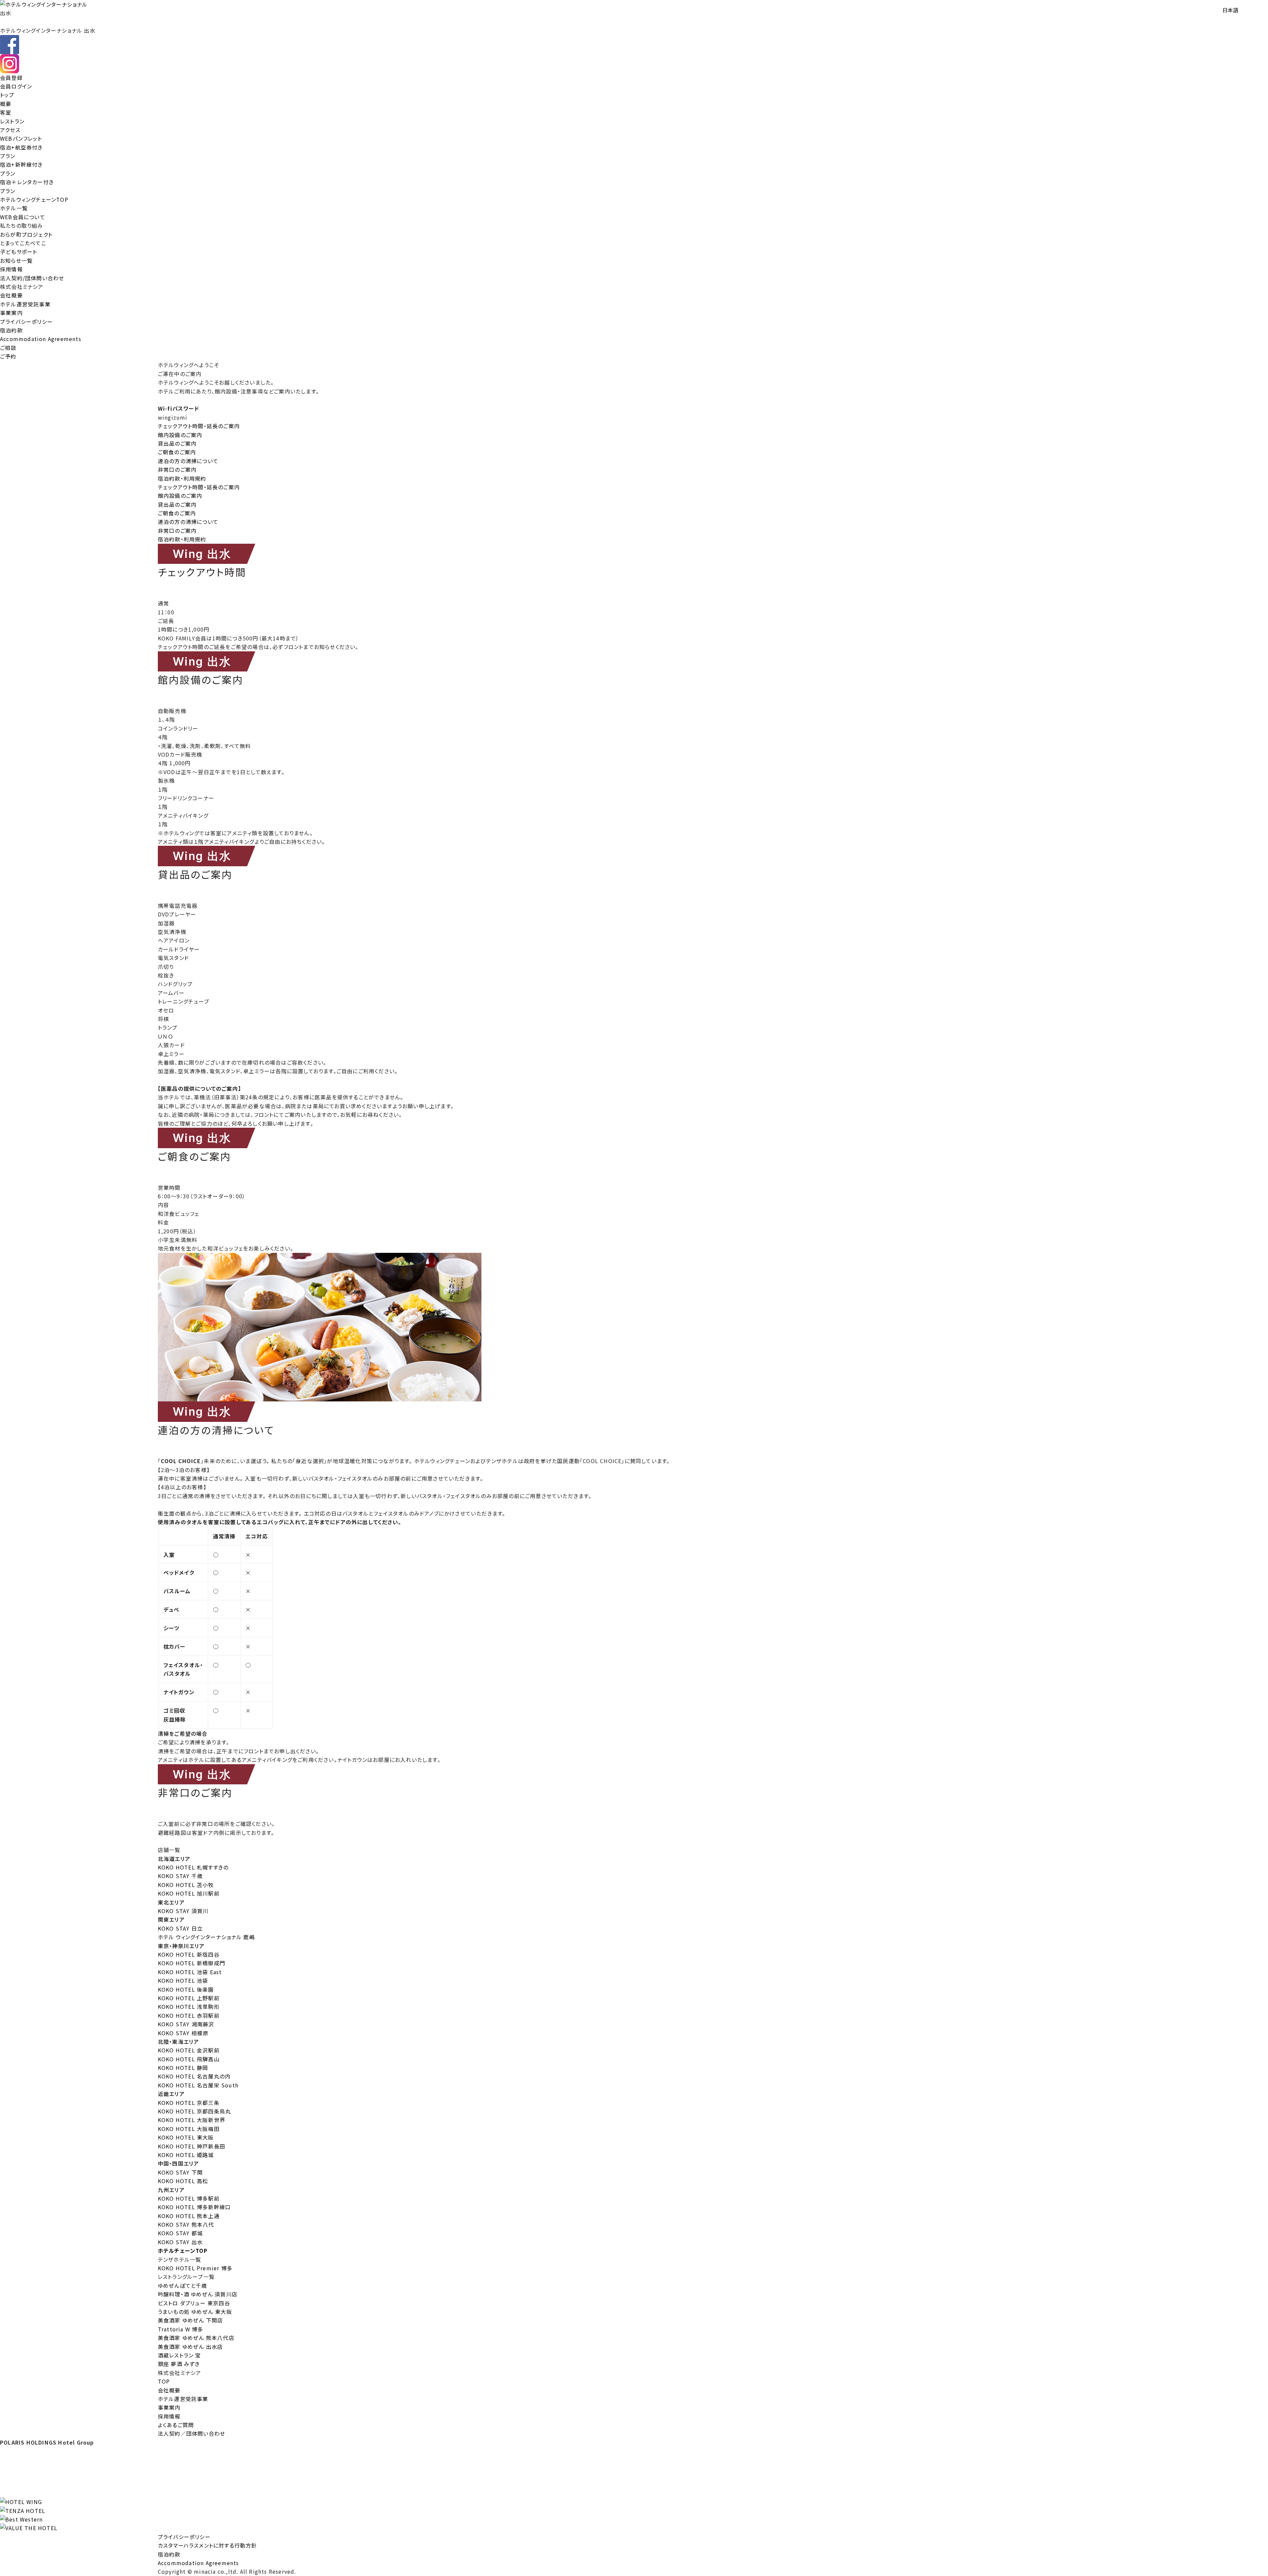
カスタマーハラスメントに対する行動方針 (208, 2545)
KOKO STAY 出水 (180, 2242)
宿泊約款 (11, 330)
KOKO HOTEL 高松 (183, 2181)
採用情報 (11, 269)
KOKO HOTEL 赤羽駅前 (189, 2015)
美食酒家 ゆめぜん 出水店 (191, 2347)
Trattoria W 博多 (181, 2329)
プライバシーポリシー (26, 322)
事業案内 (11, 313)
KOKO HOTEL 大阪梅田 (189, 2129)
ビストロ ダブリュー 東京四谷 (194, 2303)
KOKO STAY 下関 (180, 2172)
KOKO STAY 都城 (180, 2233)
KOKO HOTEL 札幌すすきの (193, 1867)
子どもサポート (18, 252)
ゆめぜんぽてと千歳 (183, 2285)
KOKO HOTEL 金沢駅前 (189, 2050)
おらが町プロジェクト (26, 234)
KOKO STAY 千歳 (180, 1876)
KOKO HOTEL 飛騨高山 (189, 2059)
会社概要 (11, 295)
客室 (6, 112)
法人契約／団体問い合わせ (192, 2433)
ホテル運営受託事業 (25, 304)
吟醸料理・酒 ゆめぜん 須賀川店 (198, 2294)
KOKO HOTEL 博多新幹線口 (194, 2207)
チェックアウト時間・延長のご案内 (199, 426)
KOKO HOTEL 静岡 (183, 2068)
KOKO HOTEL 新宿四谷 (189, 1954)
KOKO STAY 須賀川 (183, 1911)
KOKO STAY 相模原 (183, 2033)
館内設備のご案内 (180, 435)
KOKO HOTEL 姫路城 (186, 2155)
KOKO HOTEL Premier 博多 (195, 2268)
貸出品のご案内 (177, 443)
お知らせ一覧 (16, 260)
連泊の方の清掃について (188, 461)
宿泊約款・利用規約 (182, 478)
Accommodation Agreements (41, 339)
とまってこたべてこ (23, 243)
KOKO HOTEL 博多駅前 (189, 2198)
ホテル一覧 (14, 208)
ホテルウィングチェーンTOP (34, 199)
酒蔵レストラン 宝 (179, 2355)
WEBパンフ (21, 138)
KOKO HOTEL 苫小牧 (186, 1885)
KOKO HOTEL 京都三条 (189, 2103)
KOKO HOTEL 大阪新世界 (192, 2120)
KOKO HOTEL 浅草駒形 (189, 2007)
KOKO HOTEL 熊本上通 (189, 2216)
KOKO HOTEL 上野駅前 (189, 1998)
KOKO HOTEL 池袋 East (190, 1972)
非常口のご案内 (177, 469)
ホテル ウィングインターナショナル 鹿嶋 (206, 1937)
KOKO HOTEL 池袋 (183, 1980)
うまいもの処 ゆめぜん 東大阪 (195, 2312)
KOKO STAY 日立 (180, 1928)
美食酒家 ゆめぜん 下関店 (191, 2320)
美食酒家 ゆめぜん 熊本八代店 (196, 2338)
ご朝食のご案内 (177, 452)
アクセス (10, 130)
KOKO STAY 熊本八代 (186, 2224)
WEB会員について (23, 217)
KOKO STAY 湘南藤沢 (186, 2024)
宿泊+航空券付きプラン (21, 152)
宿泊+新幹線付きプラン (21, 169)
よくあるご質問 (176, 2425)
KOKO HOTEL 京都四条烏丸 (194, 2111)
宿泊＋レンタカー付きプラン (27, 186)
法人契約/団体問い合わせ (32, 278)
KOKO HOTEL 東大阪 (186, 2137)
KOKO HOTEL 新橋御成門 (192, 1963)
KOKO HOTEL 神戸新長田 (192, 2146)
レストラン (12, 121)
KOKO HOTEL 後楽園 (186, 1989)
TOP (164, 2381)
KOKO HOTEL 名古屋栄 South (198, 2085)
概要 (6, 104)
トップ (7, 95)
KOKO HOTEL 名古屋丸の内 (194, 2076)
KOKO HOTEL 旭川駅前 (189, 1893)
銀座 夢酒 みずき (179, 2364)
